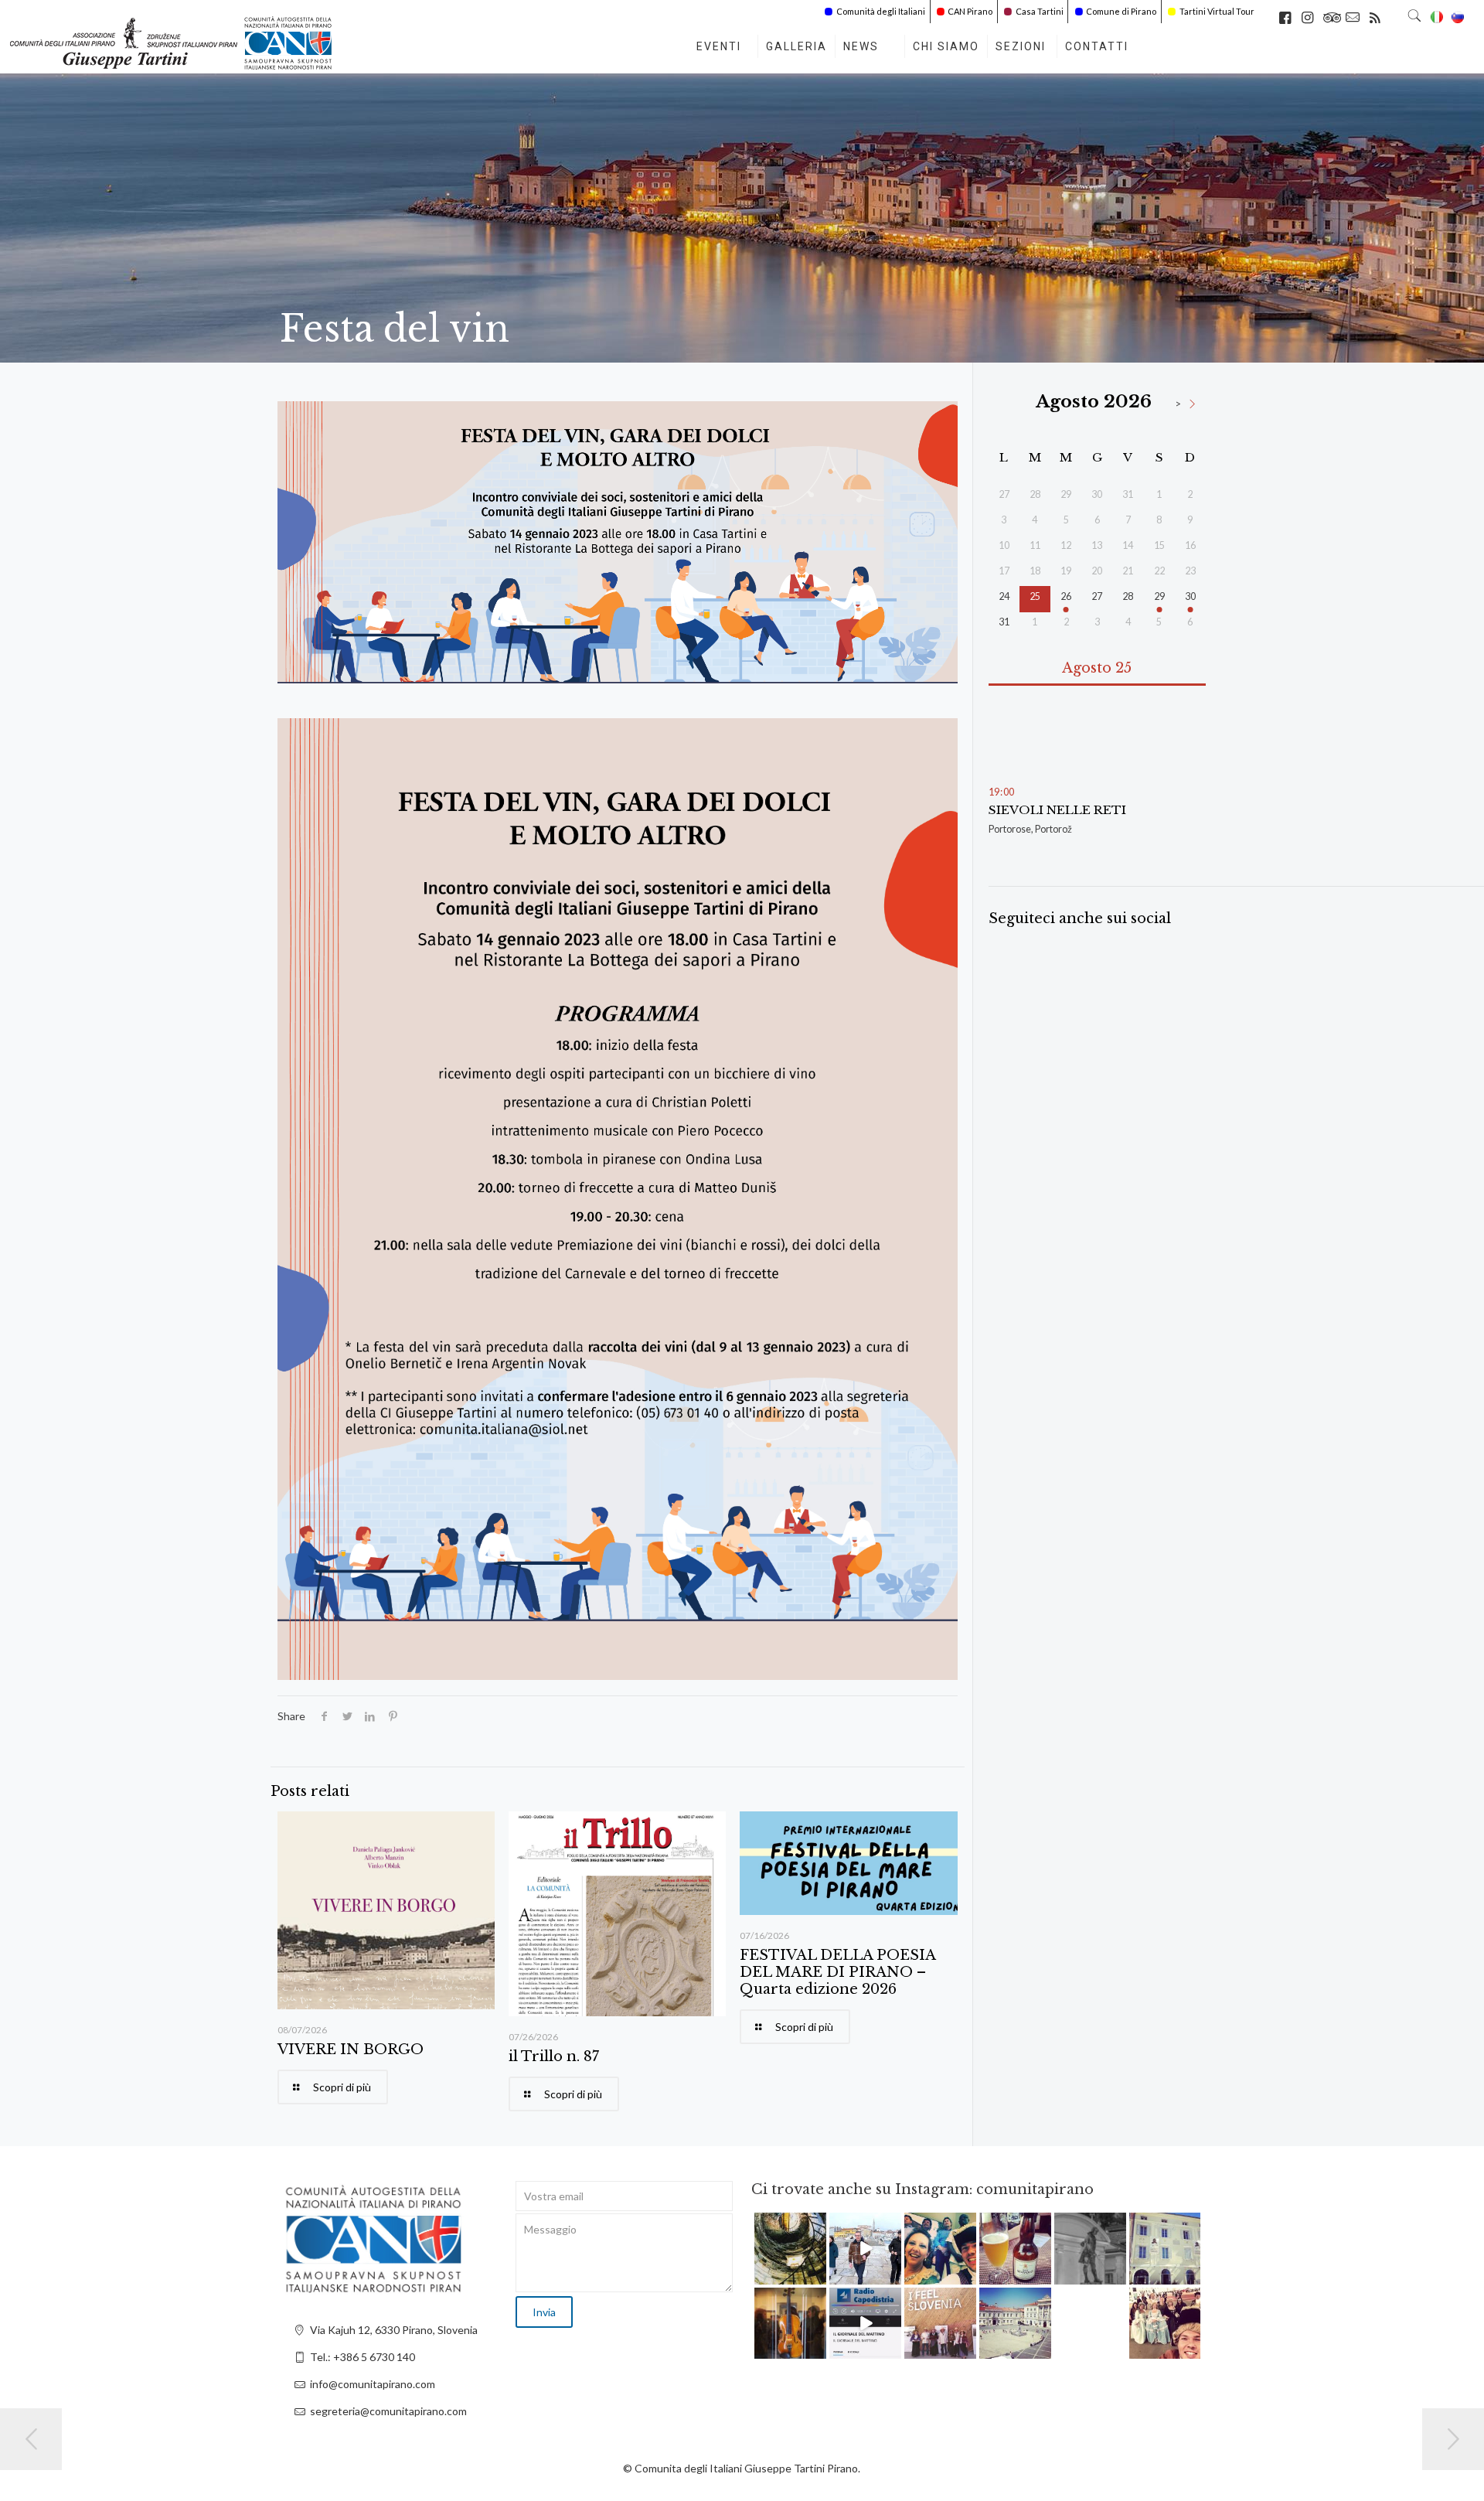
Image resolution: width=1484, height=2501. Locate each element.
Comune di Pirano (1121, 11)
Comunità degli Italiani (881, 11)
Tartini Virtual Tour (1217, 11)
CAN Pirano (970, 11)
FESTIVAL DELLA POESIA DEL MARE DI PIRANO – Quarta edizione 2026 (837, 1972)
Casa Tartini (1040, 11)
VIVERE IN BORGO (351, 2050)
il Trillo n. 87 (554, 2056)
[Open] (790, 2249)
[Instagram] (817, 2275)
